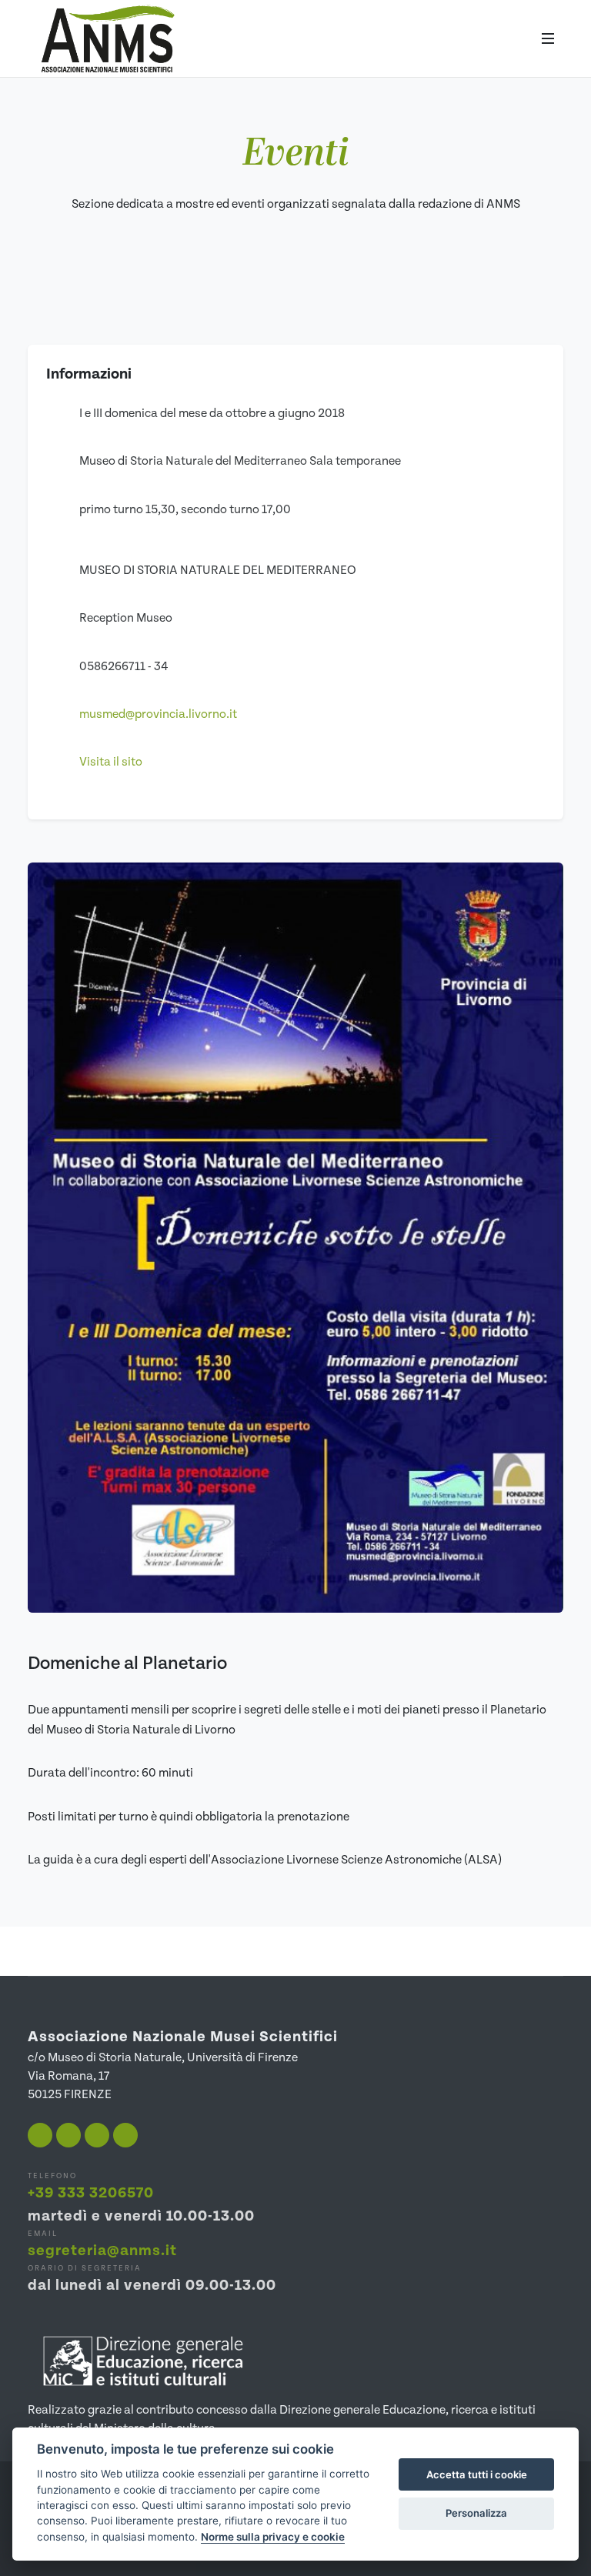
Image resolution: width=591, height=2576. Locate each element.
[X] (125, 2135)
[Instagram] (68, 2135)
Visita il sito (111, 762)
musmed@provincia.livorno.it (158, 714)
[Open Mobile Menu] (548, 38)
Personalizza (476, 2513)
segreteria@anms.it (102, 2251)
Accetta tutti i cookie (477, 2474)
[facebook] (40, 2135)
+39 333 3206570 (91, 2193)
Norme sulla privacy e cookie (273, 2537)
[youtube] (97, 2135)
